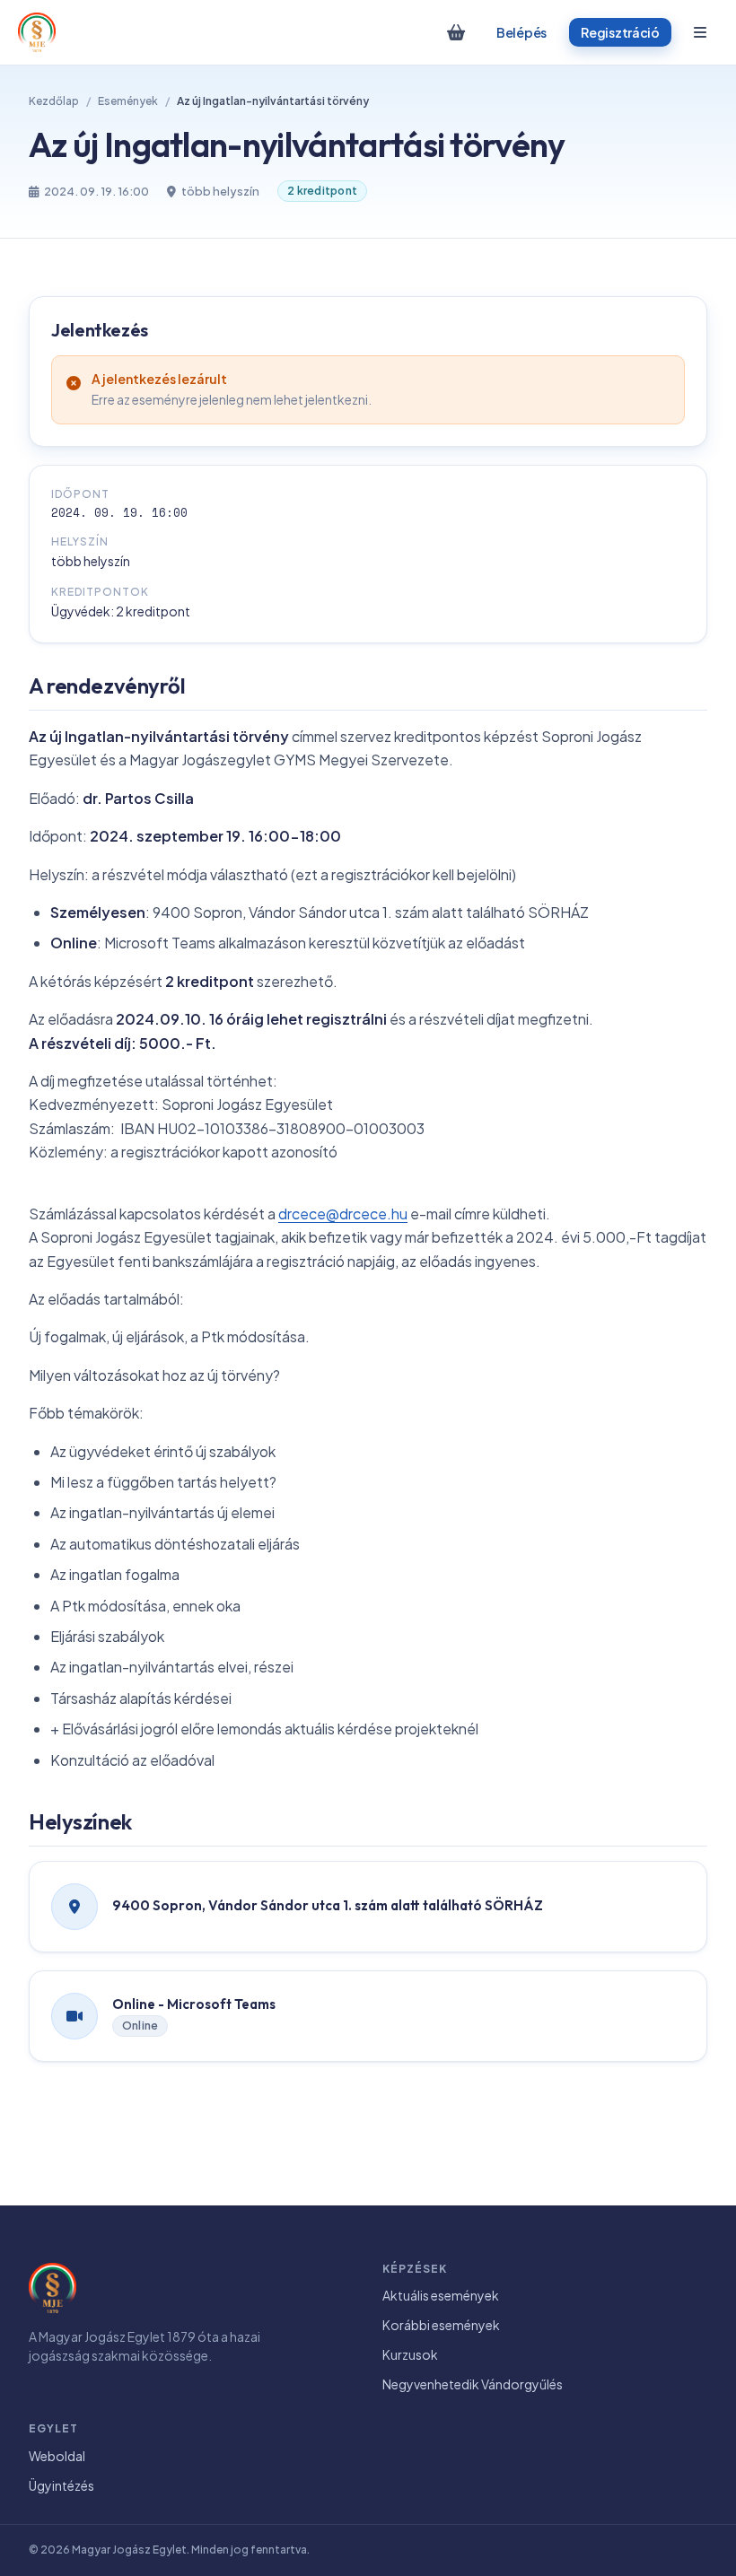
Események (128, 101)
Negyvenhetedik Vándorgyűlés (473, 2384)
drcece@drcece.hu (343, 1214)
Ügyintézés (61, 2485)
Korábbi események (441, 2325)
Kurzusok (410, 2354)
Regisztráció (620, 32)
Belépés (521, 32)
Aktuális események (441, 2295)
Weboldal (57, 2456)
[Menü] (700, 32)
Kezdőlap (54, 101)
